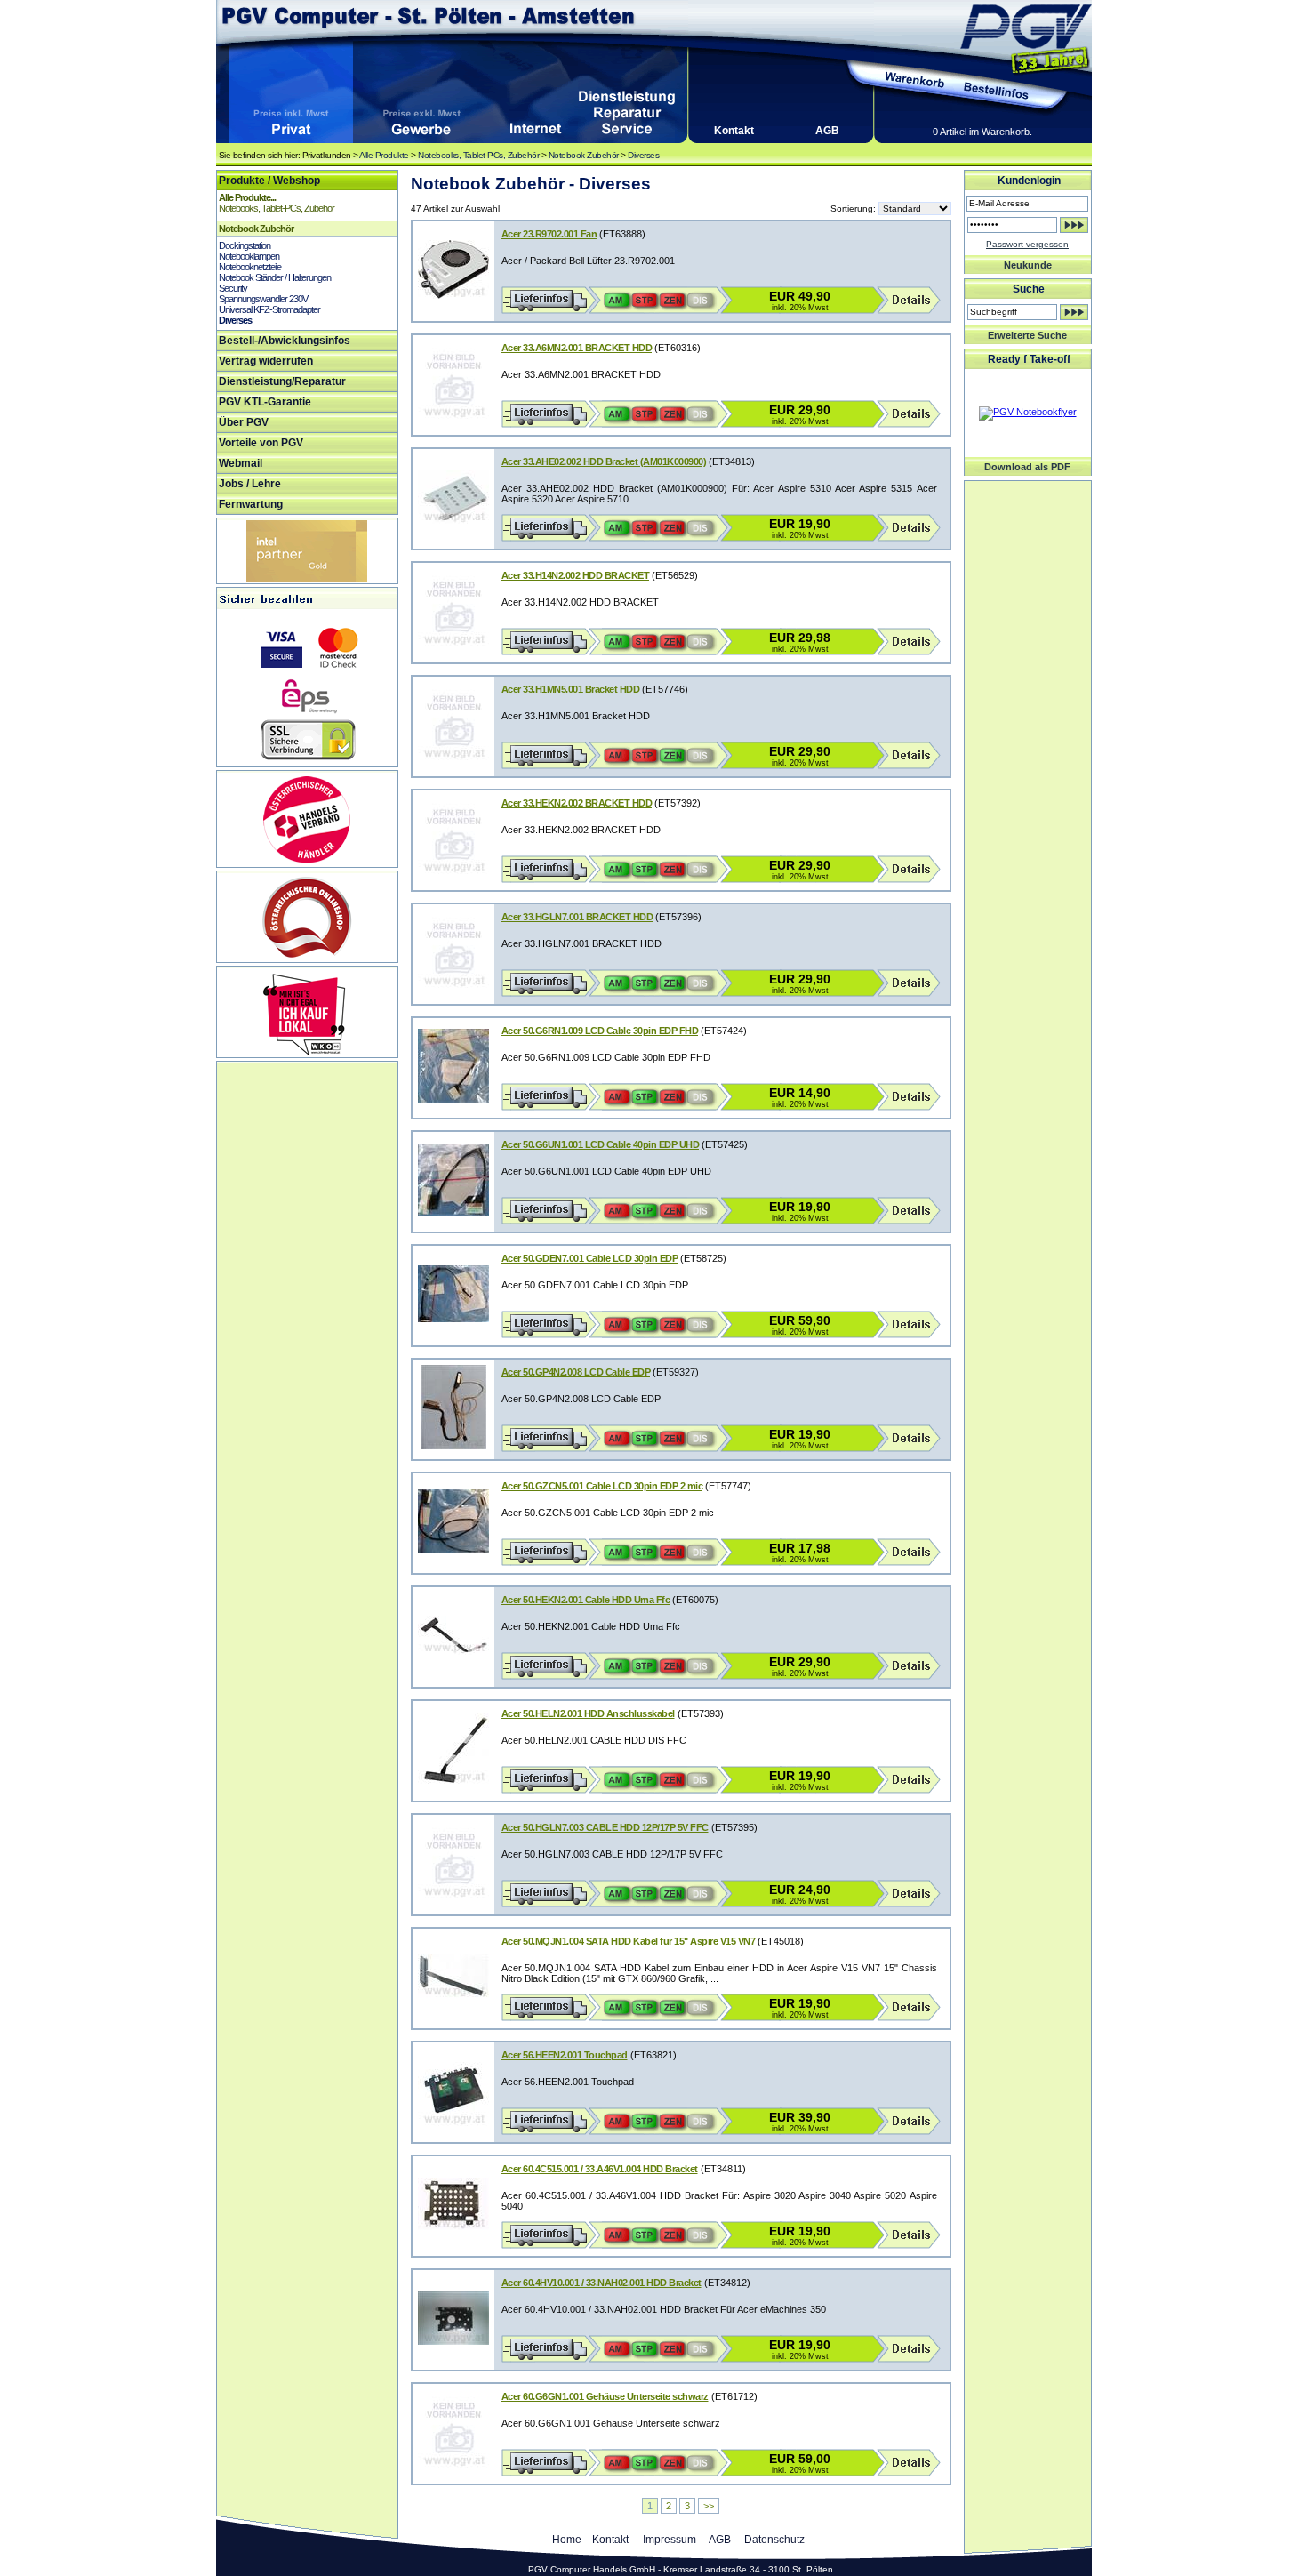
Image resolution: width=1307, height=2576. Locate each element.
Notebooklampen (249, 256)
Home (567, 2540)
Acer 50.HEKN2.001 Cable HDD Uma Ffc (586, 1600)
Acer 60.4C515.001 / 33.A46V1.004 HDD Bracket (600, 2169)
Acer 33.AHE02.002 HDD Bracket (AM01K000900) (604, 461)
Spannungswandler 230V (263, 299)
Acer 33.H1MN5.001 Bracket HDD (571, 689)
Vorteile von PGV (261, 443)
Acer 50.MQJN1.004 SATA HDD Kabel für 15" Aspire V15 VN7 (629, 1941)
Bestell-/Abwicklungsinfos (285, 341)
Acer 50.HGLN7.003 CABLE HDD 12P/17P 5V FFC (605, 1827)
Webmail (241, 463)
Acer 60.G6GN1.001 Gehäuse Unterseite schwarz (605, 2396)
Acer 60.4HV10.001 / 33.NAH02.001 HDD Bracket (601, 2283)
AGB (827, 131)
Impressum (670, 2540)
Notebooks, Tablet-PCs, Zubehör (478, 155)
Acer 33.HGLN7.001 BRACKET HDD (577, 917)
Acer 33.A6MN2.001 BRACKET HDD (577, 348)
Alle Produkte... (247, 197)
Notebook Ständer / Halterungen (275, 277)
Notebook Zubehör (584, 155)
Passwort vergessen (1027, 244)
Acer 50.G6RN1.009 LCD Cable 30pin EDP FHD (600, 1031)
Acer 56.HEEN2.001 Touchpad (565, 2055)
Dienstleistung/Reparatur (282, 381)
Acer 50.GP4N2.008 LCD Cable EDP (576, 1372)
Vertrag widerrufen (266, 361)
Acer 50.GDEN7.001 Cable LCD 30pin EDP (590, 1258)
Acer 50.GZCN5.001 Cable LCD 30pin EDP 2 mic (602, 1486)
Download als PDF (1027, 467)
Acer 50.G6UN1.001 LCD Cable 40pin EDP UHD (601, 1144)
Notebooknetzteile (250, 267)
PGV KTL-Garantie (265, 402)
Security (233, 288)
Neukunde (1028, 265)
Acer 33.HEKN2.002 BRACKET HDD (577, 803)
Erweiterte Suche (1027, 335)
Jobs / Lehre (250, 484)
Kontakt (734, 131)
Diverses (643, 155)
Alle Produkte (384, 155)
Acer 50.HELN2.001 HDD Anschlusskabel (588, 1713)
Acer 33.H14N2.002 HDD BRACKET (576, 575)
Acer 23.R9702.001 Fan (549, 234)
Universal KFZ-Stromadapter (269, 309)
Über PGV (244, 422)
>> (709, 2506)
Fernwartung (251, 504)
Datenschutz (774, 2540)
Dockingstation (245, 245)
